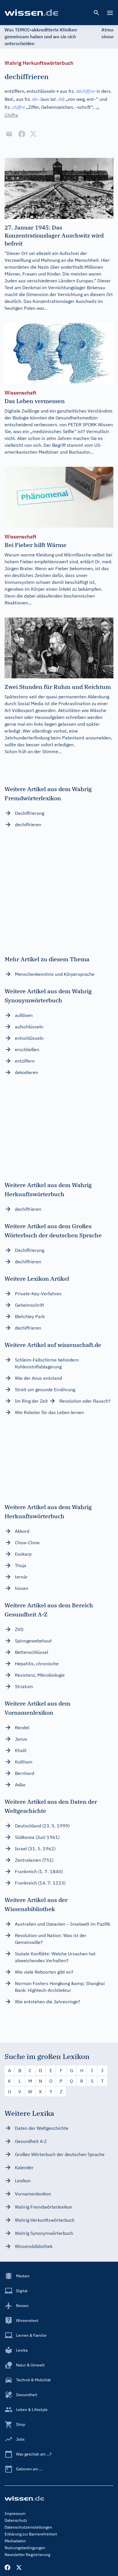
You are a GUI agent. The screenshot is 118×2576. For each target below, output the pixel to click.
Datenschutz (16, 2520)
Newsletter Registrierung (27, 2555)
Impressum (15, 2513)
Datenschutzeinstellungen (28, 2527)
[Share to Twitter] (33, 134)
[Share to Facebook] (22, 134)
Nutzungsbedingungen (25, 2548)
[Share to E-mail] (9, 134)
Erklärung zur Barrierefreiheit (31, 2534)
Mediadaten (15, 2541)
